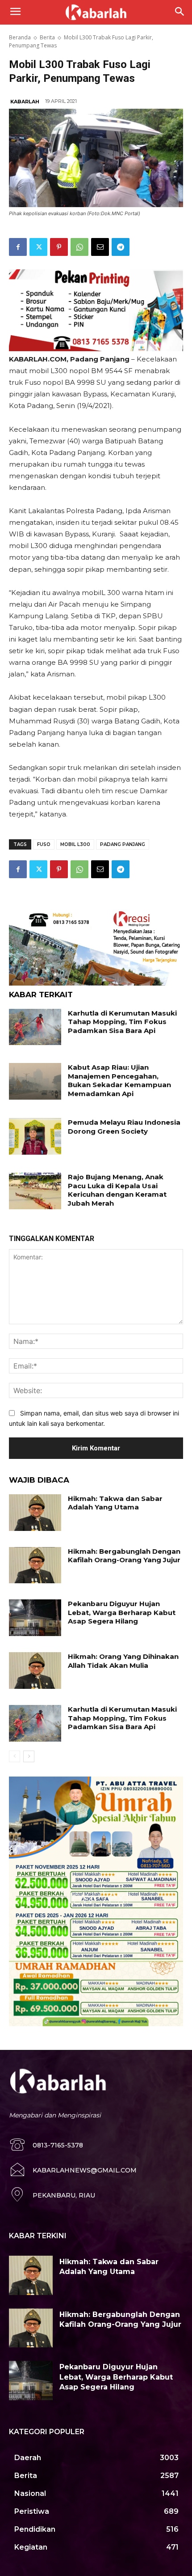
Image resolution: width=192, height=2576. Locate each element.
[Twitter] (38, 247)
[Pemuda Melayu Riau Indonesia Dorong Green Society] (35, 1136)
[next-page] (29, 1756)
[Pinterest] (59, 247)
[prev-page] (15, 1756)
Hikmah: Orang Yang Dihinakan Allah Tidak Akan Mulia (123, 1661)
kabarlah (25, 102)
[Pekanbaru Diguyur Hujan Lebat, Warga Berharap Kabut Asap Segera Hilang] (35, 1618)
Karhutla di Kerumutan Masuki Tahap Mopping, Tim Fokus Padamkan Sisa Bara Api (122, 1022)
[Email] (100, 247)
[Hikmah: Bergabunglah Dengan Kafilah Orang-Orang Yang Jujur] (35, 1565)
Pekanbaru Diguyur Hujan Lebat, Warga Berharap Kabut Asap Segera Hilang (122, 1612)
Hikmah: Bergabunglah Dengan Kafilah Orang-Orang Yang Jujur (124, 1556)
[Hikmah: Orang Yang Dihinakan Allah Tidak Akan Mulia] (35, 1671)
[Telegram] (121, 247)
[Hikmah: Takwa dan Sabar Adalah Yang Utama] (35, 1513)
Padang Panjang (123, 844)
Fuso (44, 844)
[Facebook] (18, 247)
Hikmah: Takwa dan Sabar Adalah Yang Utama (115, 1503)
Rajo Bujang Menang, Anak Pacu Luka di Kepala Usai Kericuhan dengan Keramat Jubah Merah (117, 1190)
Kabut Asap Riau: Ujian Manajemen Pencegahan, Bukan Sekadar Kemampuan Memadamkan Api (119, 1080)
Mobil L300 (75, 844)
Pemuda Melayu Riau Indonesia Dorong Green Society (124, 1127)
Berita (47, 37)
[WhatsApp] (79, 247)
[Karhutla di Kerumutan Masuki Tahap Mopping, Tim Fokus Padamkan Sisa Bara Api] (35, 1027)
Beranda (20, 37)
